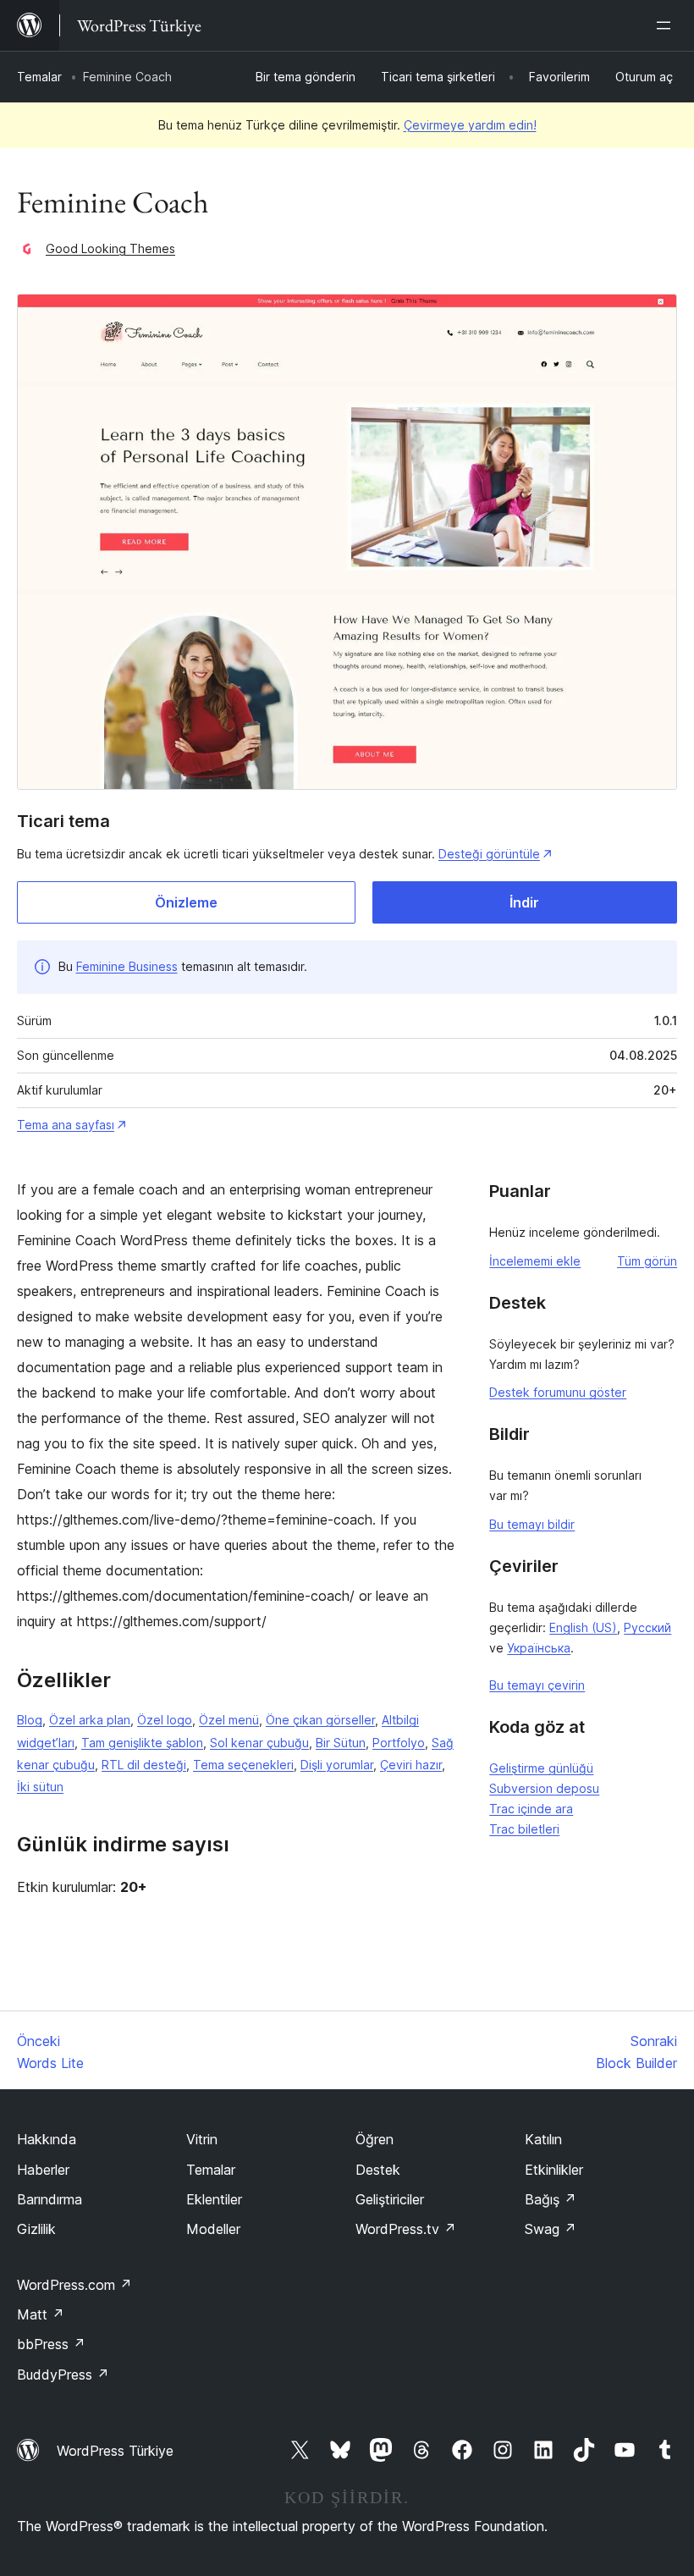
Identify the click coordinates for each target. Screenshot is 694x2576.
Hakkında (47, 2139)
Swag (551, 2229)
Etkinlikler (554, 2170)
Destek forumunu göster (558, 1392)
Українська (539, 1648)
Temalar (39, 77)
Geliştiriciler (390, 2199)
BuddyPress (63, 2375)
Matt (41, 2314)
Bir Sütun (341, 1743)
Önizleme (186, 902)
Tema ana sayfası (66, 1125)
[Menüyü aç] (667, 25)
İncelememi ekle (535, 1261)
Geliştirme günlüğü (541, 1768)
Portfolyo (399, 1743)
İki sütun (40, 1787)
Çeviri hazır (411, 1765)
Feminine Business (127, 966)
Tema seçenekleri (243, 1765)
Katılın (543, 2139)
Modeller (213, 2229)
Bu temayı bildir (532, 1524)
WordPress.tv (406, 2229)
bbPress (51, 2344)
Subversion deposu (544, 1788)
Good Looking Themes (110, 248)
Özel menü (229, 1720)
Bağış (551, 2199)
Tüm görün (647, 1261)
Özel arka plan (90, 1720)
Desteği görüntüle (489, 854)
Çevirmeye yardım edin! (470, 125)
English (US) (583, 1627)
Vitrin (202, 2139)
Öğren (375, 2139)
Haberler (43, 2170)
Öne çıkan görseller (320, 1720)
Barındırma (50, 2199)
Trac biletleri (524, 1829)
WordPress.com (74, 2285)
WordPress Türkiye (115, 2451)
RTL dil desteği (144, 1765)
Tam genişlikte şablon (142, 1743)
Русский (647, 1627)
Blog (30, 1720)
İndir (524, 902)
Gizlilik (36, 2229)
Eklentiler (214, 2199)
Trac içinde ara (531, 1809)
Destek (378, 2170)
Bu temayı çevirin (537, 1685)
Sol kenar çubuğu (259, 1743)
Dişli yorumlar (337, 1765)
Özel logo (165, 1720)
